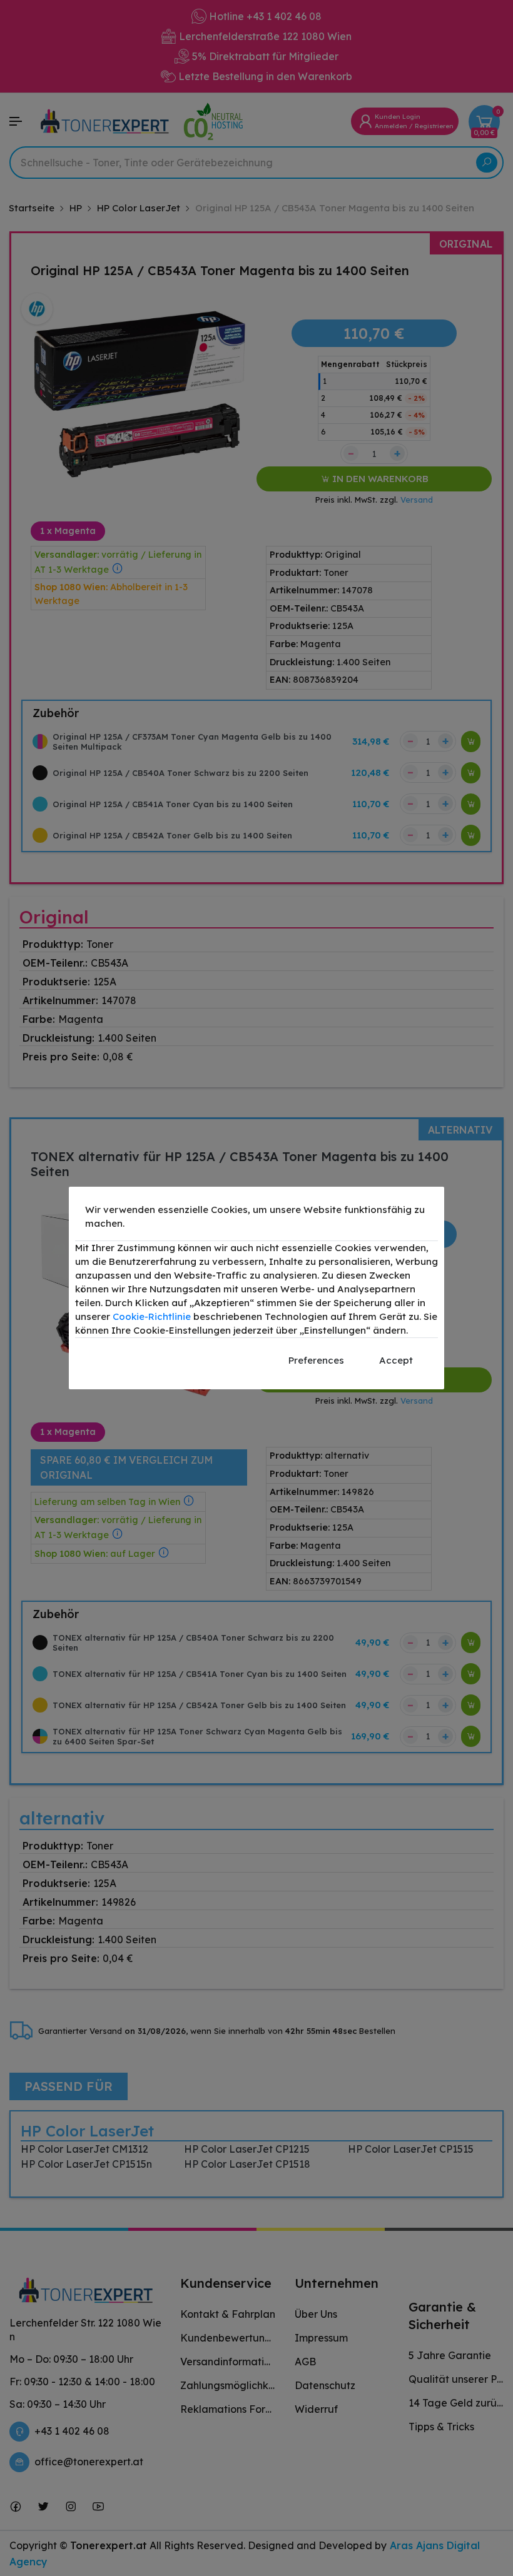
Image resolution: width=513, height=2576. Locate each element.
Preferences (316, 1360)
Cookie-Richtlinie (152, 1316)
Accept (396, 1360)
